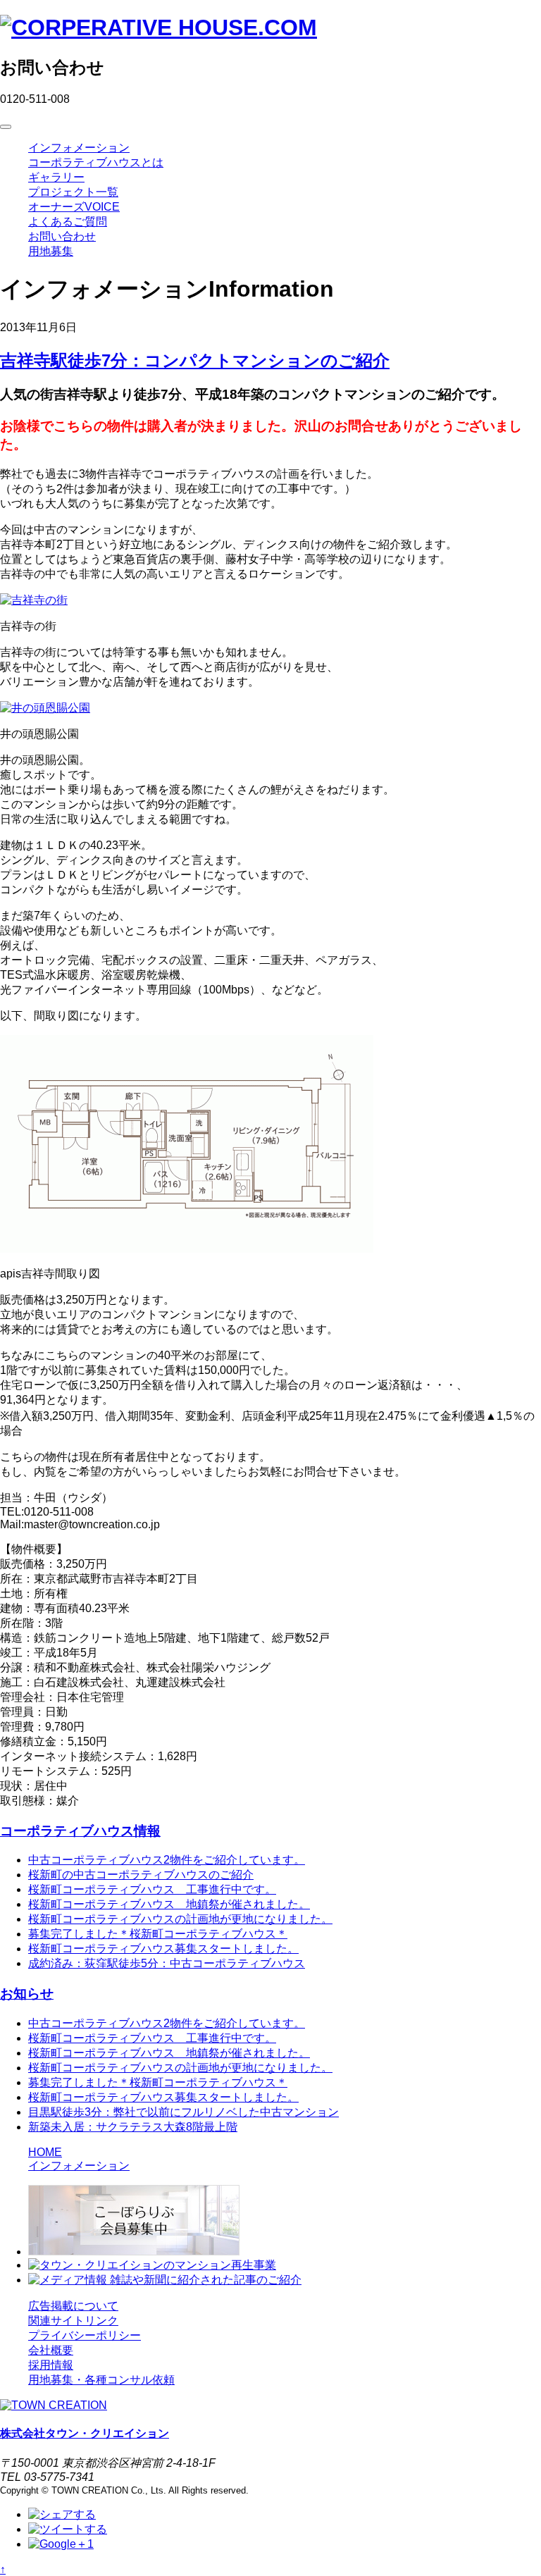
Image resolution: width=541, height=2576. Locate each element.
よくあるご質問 (68, 222)
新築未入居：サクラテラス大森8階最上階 (133, 2127)
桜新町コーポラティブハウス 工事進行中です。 (152, 1889)
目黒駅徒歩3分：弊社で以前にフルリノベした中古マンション (184, 2112)
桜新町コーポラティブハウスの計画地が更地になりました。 (180, 1919)
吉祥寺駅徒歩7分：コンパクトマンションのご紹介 (195, 360)
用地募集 (51, 251)
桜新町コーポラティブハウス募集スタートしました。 (163, 1949)
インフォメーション (79, 148)
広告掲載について (73, 2306)
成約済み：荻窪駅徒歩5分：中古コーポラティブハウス (167, 1963)
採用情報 (51, 2365)
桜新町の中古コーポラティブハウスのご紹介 (141, 1875)
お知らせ (27, 1994)
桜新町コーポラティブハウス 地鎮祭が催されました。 (169, 1904)
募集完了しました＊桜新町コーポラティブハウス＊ (158, 1934)
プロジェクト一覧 (73, 192)
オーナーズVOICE (74, 207)
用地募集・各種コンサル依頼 (101, 2380)
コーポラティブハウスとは (96, 162)
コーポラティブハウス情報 (80, 1831)
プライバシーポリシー (85, 2335)
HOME (45, 2152)
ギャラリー (56, 177)
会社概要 (51, 2350)
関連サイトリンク (73, 2321)
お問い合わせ (62, 236)
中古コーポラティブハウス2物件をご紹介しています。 (167, 1860)
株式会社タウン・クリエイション (85, 2433)
